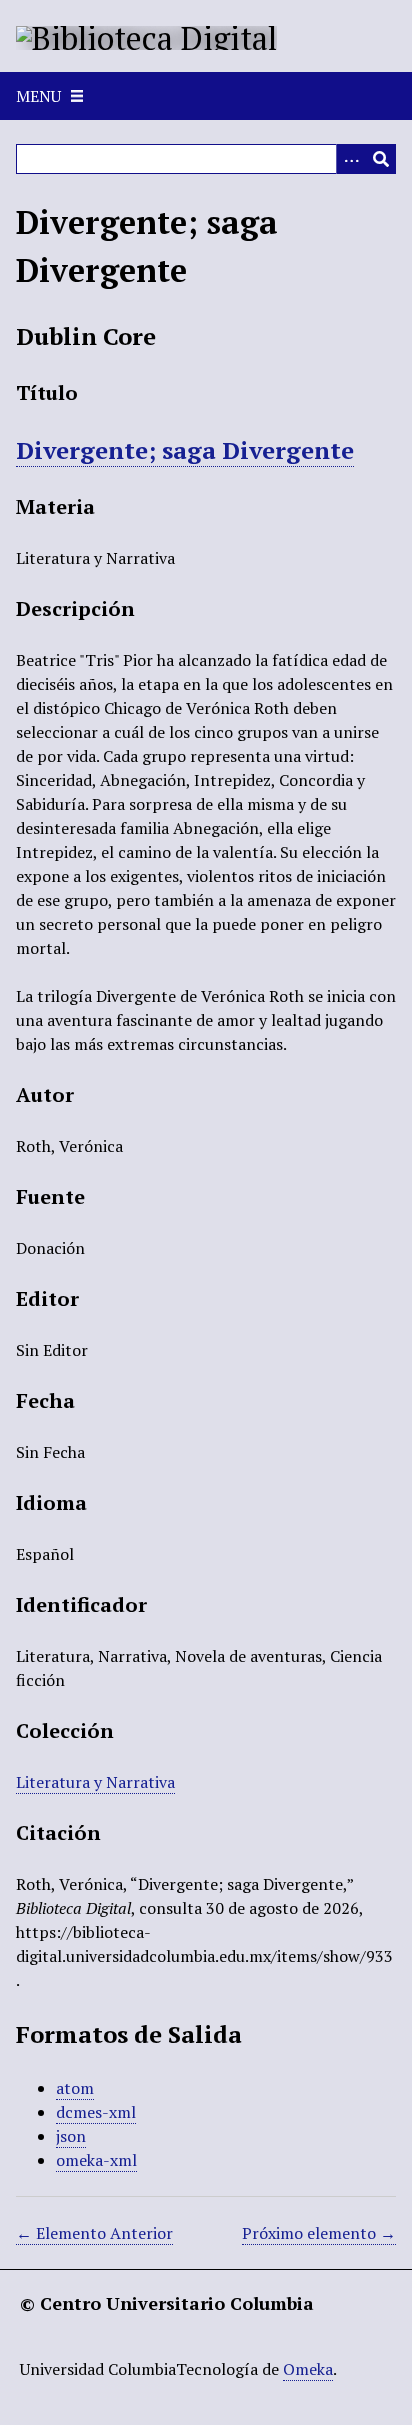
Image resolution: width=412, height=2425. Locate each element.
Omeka (308, 2369)
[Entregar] (381, 159)
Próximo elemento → (319, 2233)
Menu (38, 96)
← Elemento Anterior (94, 2233)
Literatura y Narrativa (95, 1782)
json (71, 2136)
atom (75, 2088)
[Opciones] (351, 159)
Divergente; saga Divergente (185, 450)
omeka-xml (96, 2160)
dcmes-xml (96, 2112)
